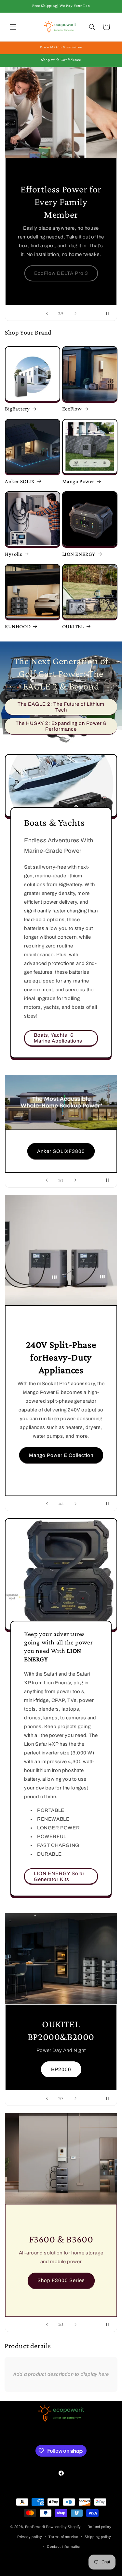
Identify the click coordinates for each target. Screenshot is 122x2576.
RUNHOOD (18, 626)
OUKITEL (73, 626)
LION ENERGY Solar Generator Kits (59, 1876)
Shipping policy (98, 2537)
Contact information (64, 2546)
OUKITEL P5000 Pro (61, 2047)
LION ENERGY (79, 554)
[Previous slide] (47, 313)
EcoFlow (72, 409)
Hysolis (14, 554)
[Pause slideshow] (110, 313)
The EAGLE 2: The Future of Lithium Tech (61, 707)
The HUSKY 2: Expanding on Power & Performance (61, 726)
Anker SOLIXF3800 (61, 1151)
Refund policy (100, 2527)
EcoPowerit (35, 2527)
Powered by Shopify (63, 2527)
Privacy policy (30, 2537)
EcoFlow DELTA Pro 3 (61, 273)
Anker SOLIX (20, 481)
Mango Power (78, 481)
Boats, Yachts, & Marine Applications (58, 1038)
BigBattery (17, 409)
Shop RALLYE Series (61, 2295)
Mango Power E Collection (61, 1455)
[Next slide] (75, 313)
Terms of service (63, 2537)
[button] (13, 27)
